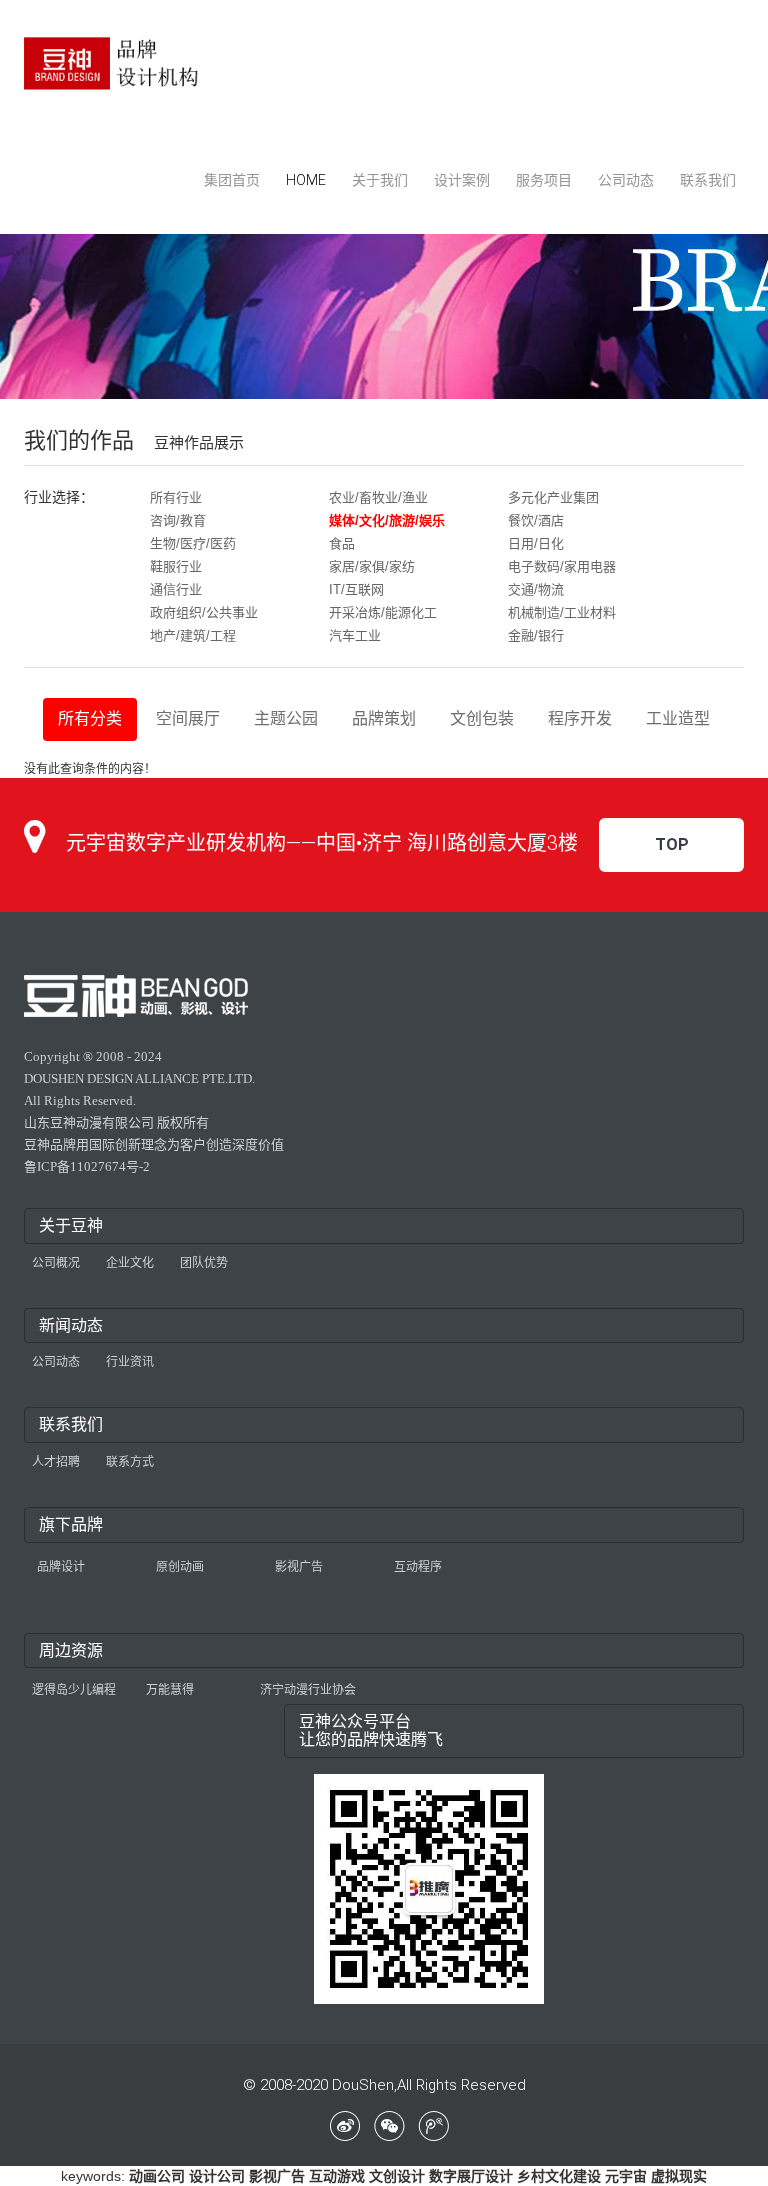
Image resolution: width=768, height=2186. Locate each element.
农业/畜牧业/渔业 (378, 497)
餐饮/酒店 (536, 520)
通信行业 (176, 589)
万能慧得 (170, 1690)
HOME (306, 180)
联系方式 (130, 1462)
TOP (672, 844)
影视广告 (299, 1567)
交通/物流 (536, 589)
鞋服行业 (176, 566)
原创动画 (180, 1567)
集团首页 (232, 180)
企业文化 (130, 1263)
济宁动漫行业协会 (308, 1690)
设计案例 (462, 180)
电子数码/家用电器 (562, 566)
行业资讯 (130, 1362)
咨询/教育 (178, 520)
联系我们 (708, 180)
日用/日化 (536, 543)
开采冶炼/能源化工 (383, 612)
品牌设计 (61, 1567)
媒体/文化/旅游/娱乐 (387, 520)
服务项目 (544, 180)
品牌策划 (384, 718)
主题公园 (286, 718)
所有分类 (90, 718)
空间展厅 (188, 718)
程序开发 (580, 718)
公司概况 (56, 1263)
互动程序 (418, 1567)
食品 (342, 543)
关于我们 (380, 180)
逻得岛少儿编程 (74, 1690)
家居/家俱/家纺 (372, 566)
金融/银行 (536, 635)
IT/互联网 (356, 589)
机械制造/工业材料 (562, 612)
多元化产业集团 (553, 497)
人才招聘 (56, 1462)
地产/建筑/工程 (193, 635)
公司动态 (626, 180)
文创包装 (482, 718)
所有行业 (176, 497)
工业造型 (678, 718)
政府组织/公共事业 (204, 612)
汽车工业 (355, 635)
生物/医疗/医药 (193, 543)
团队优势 (204, 1263)
